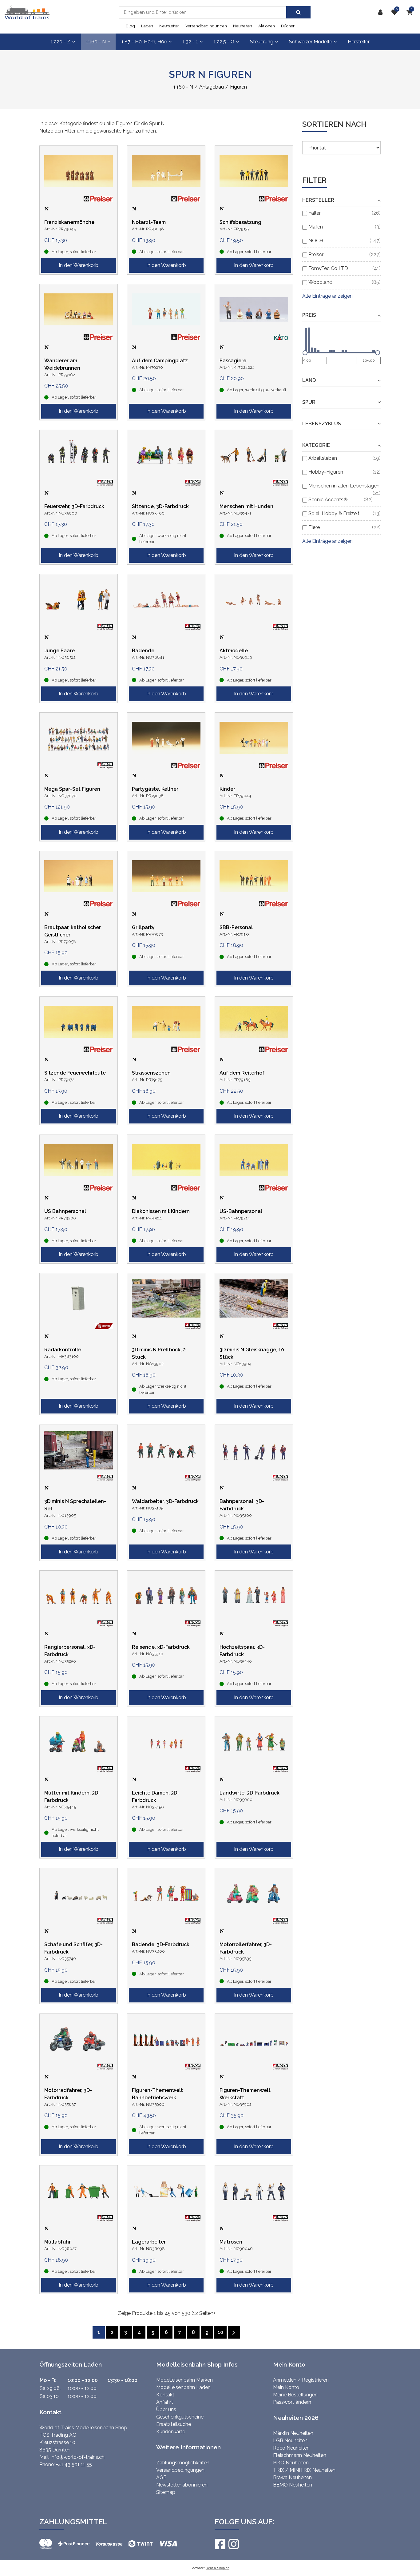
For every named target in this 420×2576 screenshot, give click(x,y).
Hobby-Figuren (326, 472)
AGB (161, 2477)
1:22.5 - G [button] (224, 42)
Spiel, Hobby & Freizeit (334, 513)
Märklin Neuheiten (293, 2433)
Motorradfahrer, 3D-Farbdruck (68, 2094)
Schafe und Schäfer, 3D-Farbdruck (73, 1948)
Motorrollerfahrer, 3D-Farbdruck (246, 1948)
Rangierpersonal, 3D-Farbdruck (70, 1651)
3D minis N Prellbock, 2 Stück (159, 1353)
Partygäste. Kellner (155, 789)
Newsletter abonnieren (182, 2485)
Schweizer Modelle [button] (311, 42)
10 (220, 2332)
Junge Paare (59, 651)
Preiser (316, 254)
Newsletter (169, 26)
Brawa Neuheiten (292, 2477)
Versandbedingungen (206, 26)
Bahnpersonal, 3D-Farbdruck (242, 1505)
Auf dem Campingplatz (160, 361)
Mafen (316, 227)
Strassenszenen (151, 1073)
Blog (130, 26)
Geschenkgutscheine (180, 2417)
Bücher (288, 26)
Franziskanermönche (69, 222)
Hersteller (359, 42)
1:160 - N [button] (96, 42)
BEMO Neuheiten (293, 2485)
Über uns (166, 2409)
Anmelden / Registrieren (301, 2380)
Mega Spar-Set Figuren (72, 789)
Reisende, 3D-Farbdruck (161, 1647)
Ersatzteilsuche (174, 2424)
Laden (147, 26)
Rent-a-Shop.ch (218, 2568)
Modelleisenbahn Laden (183, 2387)
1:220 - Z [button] (61, 42)
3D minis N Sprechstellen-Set (75, 1505)
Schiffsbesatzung (240, 222)
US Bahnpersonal (65, 1211)
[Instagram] (233, 2544)
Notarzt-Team (149, 222)
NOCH (316, 241)
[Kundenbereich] (382, 12)
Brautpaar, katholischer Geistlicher (73, 931)
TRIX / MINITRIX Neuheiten (304, 2470)
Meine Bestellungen (295, 2395)
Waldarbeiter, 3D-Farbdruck (165, 1501)
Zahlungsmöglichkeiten (183, 2463)
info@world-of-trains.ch (78, 2457)
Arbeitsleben (323, 458)
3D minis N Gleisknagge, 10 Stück (252, 1353)
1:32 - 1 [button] (190, 42)
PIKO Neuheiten (291, 2463)
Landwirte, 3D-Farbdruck (250, 1793)
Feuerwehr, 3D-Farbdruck (74, 506)
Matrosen (231, 2242)
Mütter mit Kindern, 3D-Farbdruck (72, 1797)
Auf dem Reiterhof (242, 1073)
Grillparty (143, 927)
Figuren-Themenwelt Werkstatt (245, 2094)
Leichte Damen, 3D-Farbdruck (156, 1797)
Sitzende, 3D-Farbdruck (160, 506)
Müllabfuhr (57, 2242)
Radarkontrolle (63, 1350)
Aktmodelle (234, 651)
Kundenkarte (171, 2432)
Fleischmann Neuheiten (300, 2455)
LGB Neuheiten (290, 2441)
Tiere (314, 527)
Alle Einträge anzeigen (327, 296)
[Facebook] (220, 2544)
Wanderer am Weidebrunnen (62, 364)
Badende (143, 651)
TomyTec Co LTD (328, 268)
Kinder (227, 789)
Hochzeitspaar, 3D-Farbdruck (242, 1651)
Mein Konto (286, 2387)
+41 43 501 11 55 (74, 2465)
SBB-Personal (236, 927)
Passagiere (233, 361)
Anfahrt (165, 2402)
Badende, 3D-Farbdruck (161, 1944)
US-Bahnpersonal (241, 1211)
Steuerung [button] (262, 42)
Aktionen (267, 26)
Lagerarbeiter (149, 2242)
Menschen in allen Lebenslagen (344, 486)
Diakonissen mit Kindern (161, 1211)
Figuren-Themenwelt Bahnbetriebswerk (157, 2094)
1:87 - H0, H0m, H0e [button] (144, 42)
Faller (315, 213)
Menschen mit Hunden (246, 506)
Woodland (320, 282)
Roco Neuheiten (291, 2448)
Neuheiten (243, 26)
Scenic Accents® (328, 500)
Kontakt (165, 2395)
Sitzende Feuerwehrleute (75, 1073)
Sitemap (166, 2492)
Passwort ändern (292, 2402)
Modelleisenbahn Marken (184, 2380)
